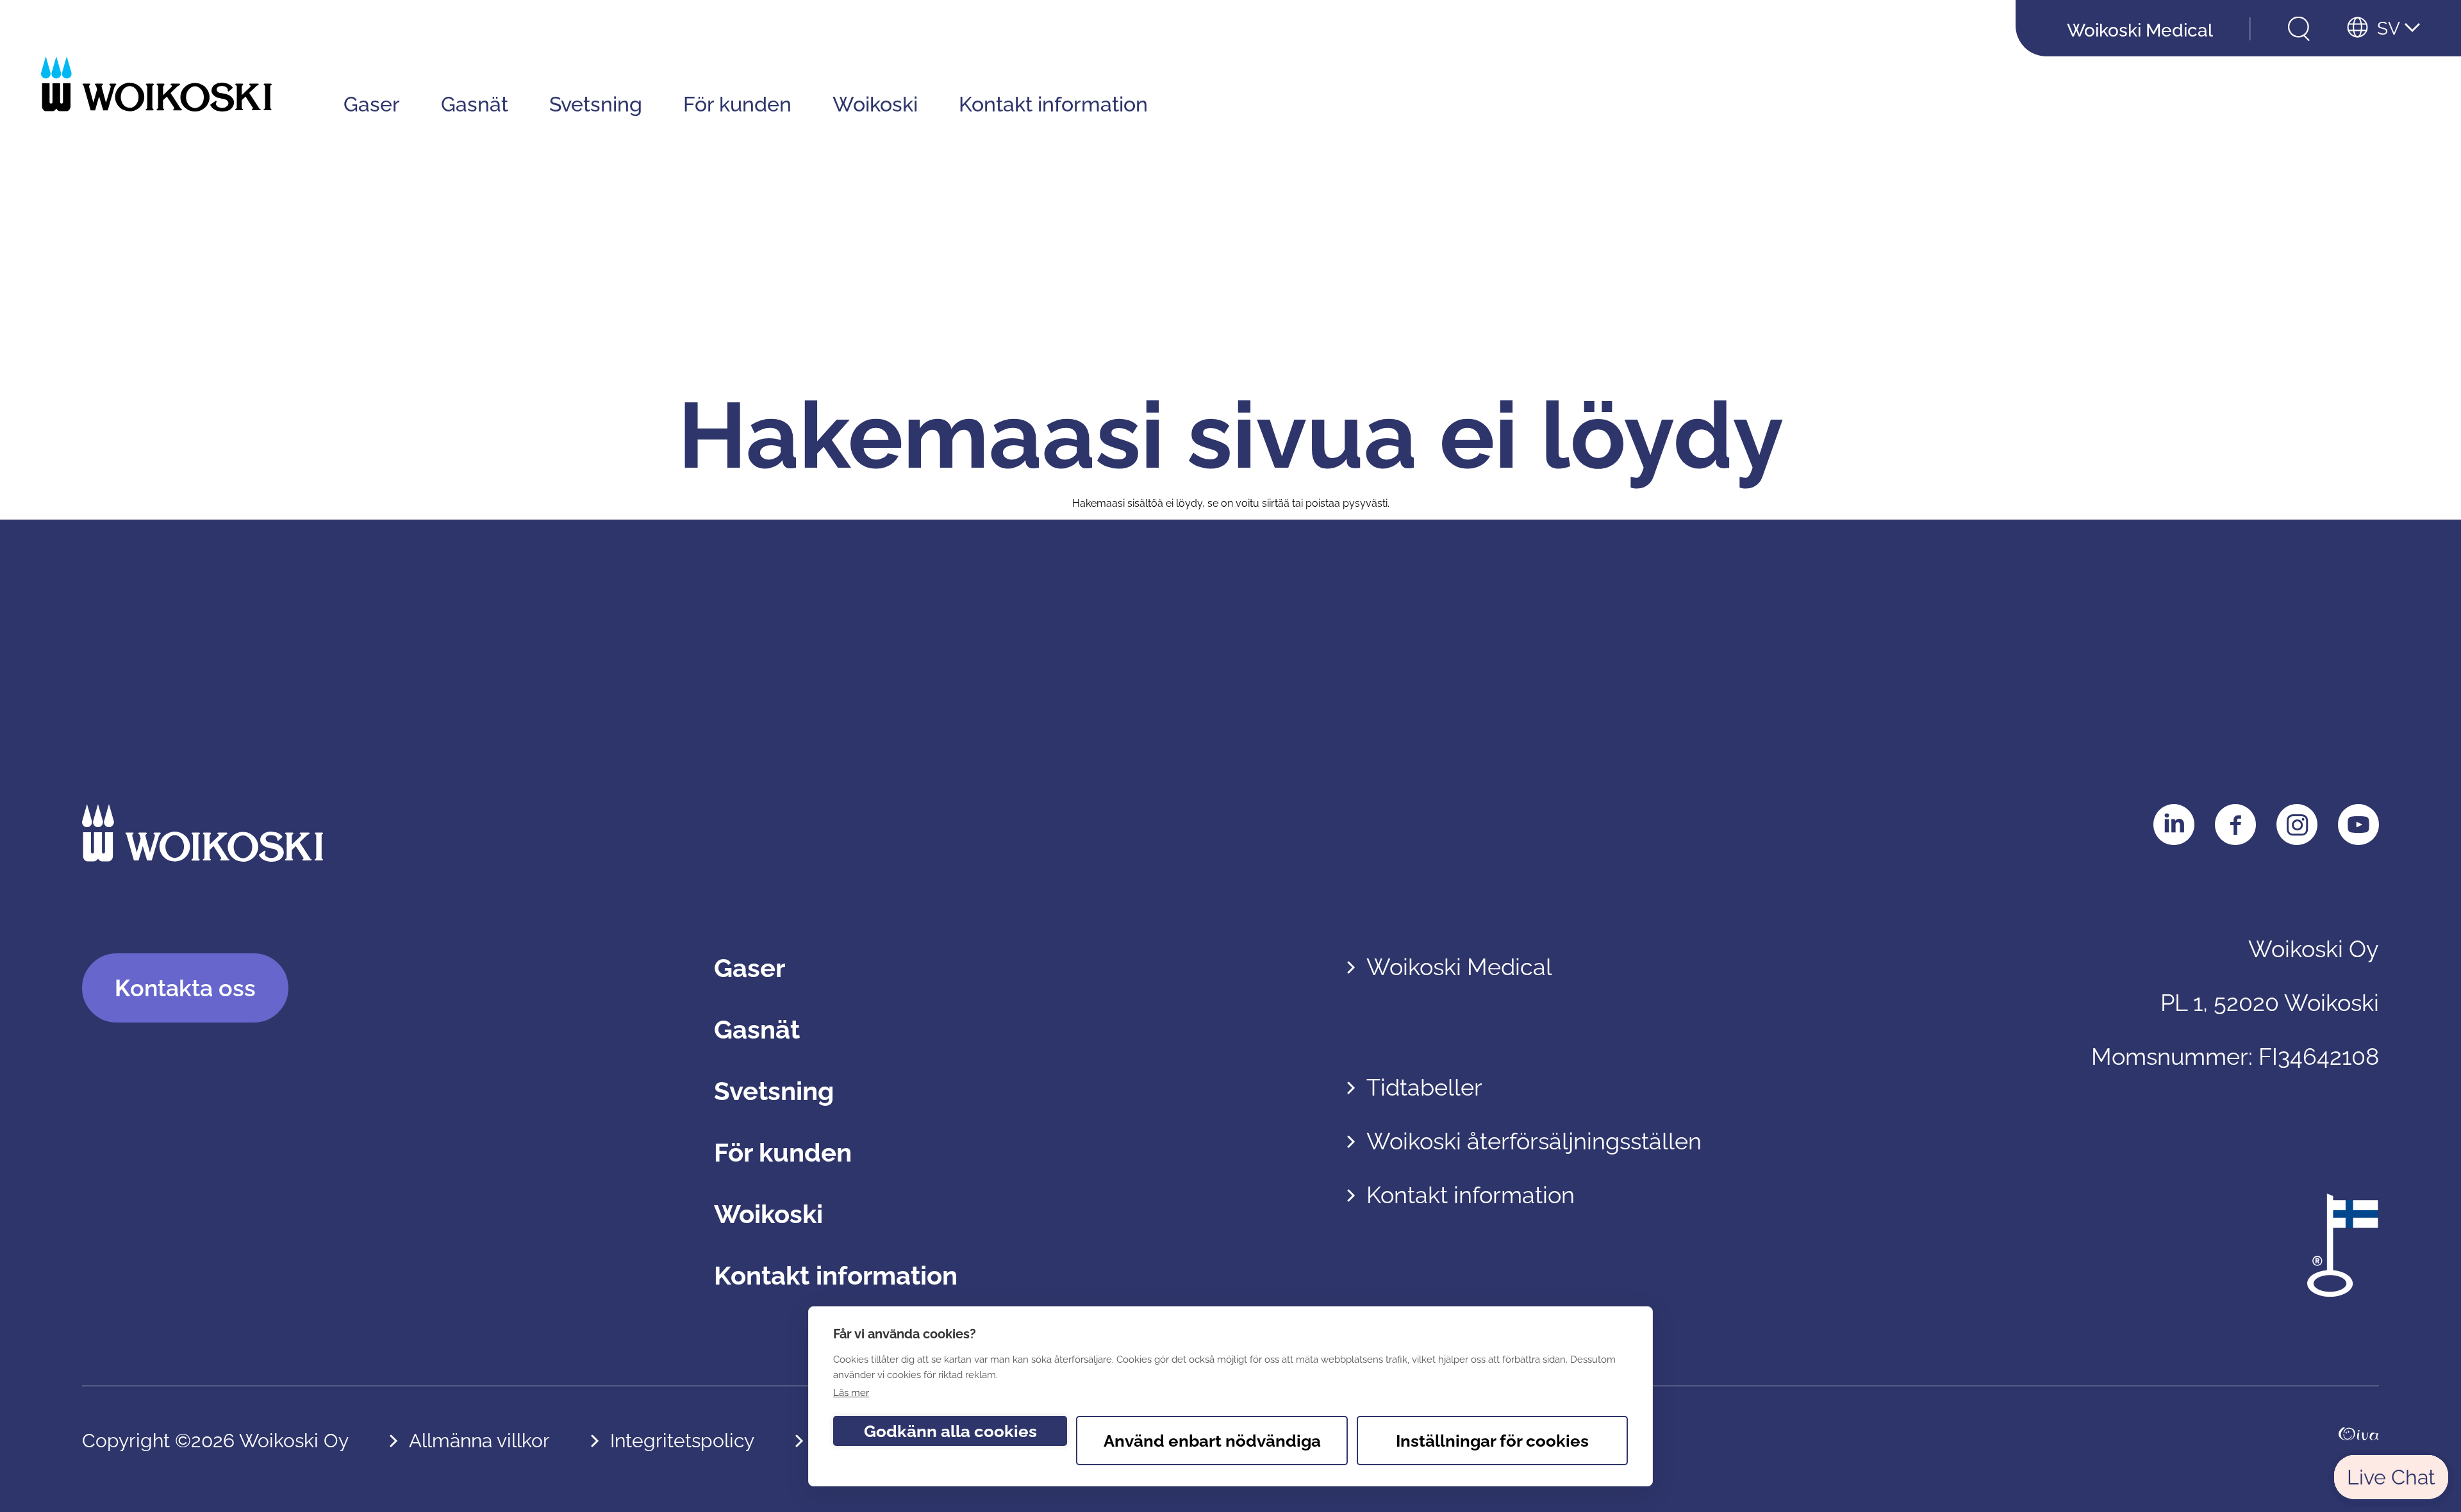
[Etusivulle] (156, 84)
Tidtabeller (1424, 1087)
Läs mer (851, 1393)
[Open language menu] (2383, 29)
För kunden (737, 104)
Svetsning (596, 104)
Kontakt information (1053, 104)
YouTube (2358, 825)
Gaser (372, 104)
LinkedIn (2174, 825)
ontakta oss (185, 988)
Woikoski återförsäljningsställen (1534, 1141)
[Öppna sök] (2299, 29)
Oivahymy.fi (2359, 1441)
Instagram (2297, 825)
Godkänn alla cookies (950, 1431)
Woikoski (875, 104)
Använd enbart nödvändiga (1212, 1441)
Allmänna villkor (479, 1441)
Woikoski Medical (2140, 30)
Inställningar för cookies (1492, 1441)
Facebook (2235, 825)
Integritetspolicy (682, 1441)
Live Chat (2391, 1477)
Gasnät (475, 104)
